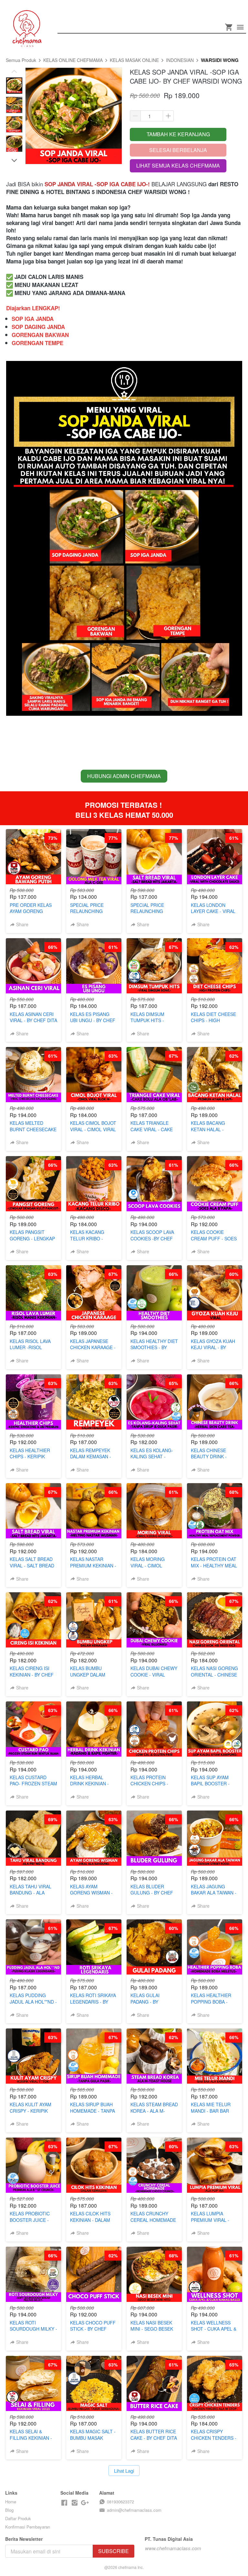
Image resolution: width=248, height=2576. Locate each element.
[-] (64, 2503)
